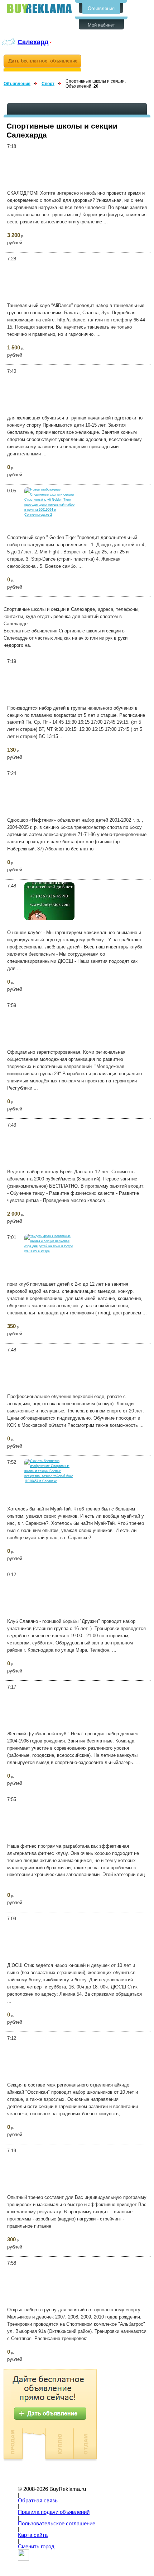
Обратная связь (38, 2501)
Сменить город (36, 2547)
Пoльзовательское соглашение (57, 2524)
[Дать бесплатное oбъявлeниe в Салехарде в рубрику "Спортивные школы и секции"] (42, 63)
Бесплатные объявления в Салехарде (39, 8)
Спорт (48, 84)
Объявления (101, 8)
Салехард (33, 42)
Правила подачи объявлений (54, 2512)
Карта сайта (33, 2535)
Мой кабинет (101, 25)
